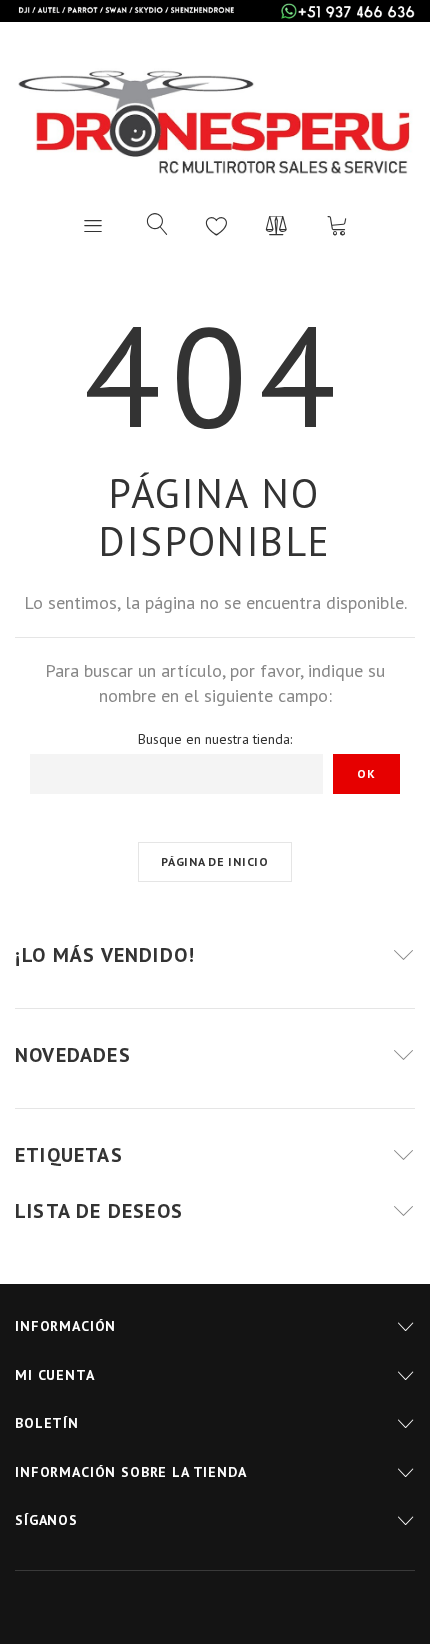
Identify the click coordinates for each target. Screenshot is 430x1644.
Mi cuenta (55, 1375)
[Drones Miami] (215, 118)
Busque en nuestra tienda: (215, 739)
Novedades (73, 1055)
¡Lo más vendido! (105, 955)
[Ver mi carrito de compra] (337, 225)
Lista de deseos (217, 225)
